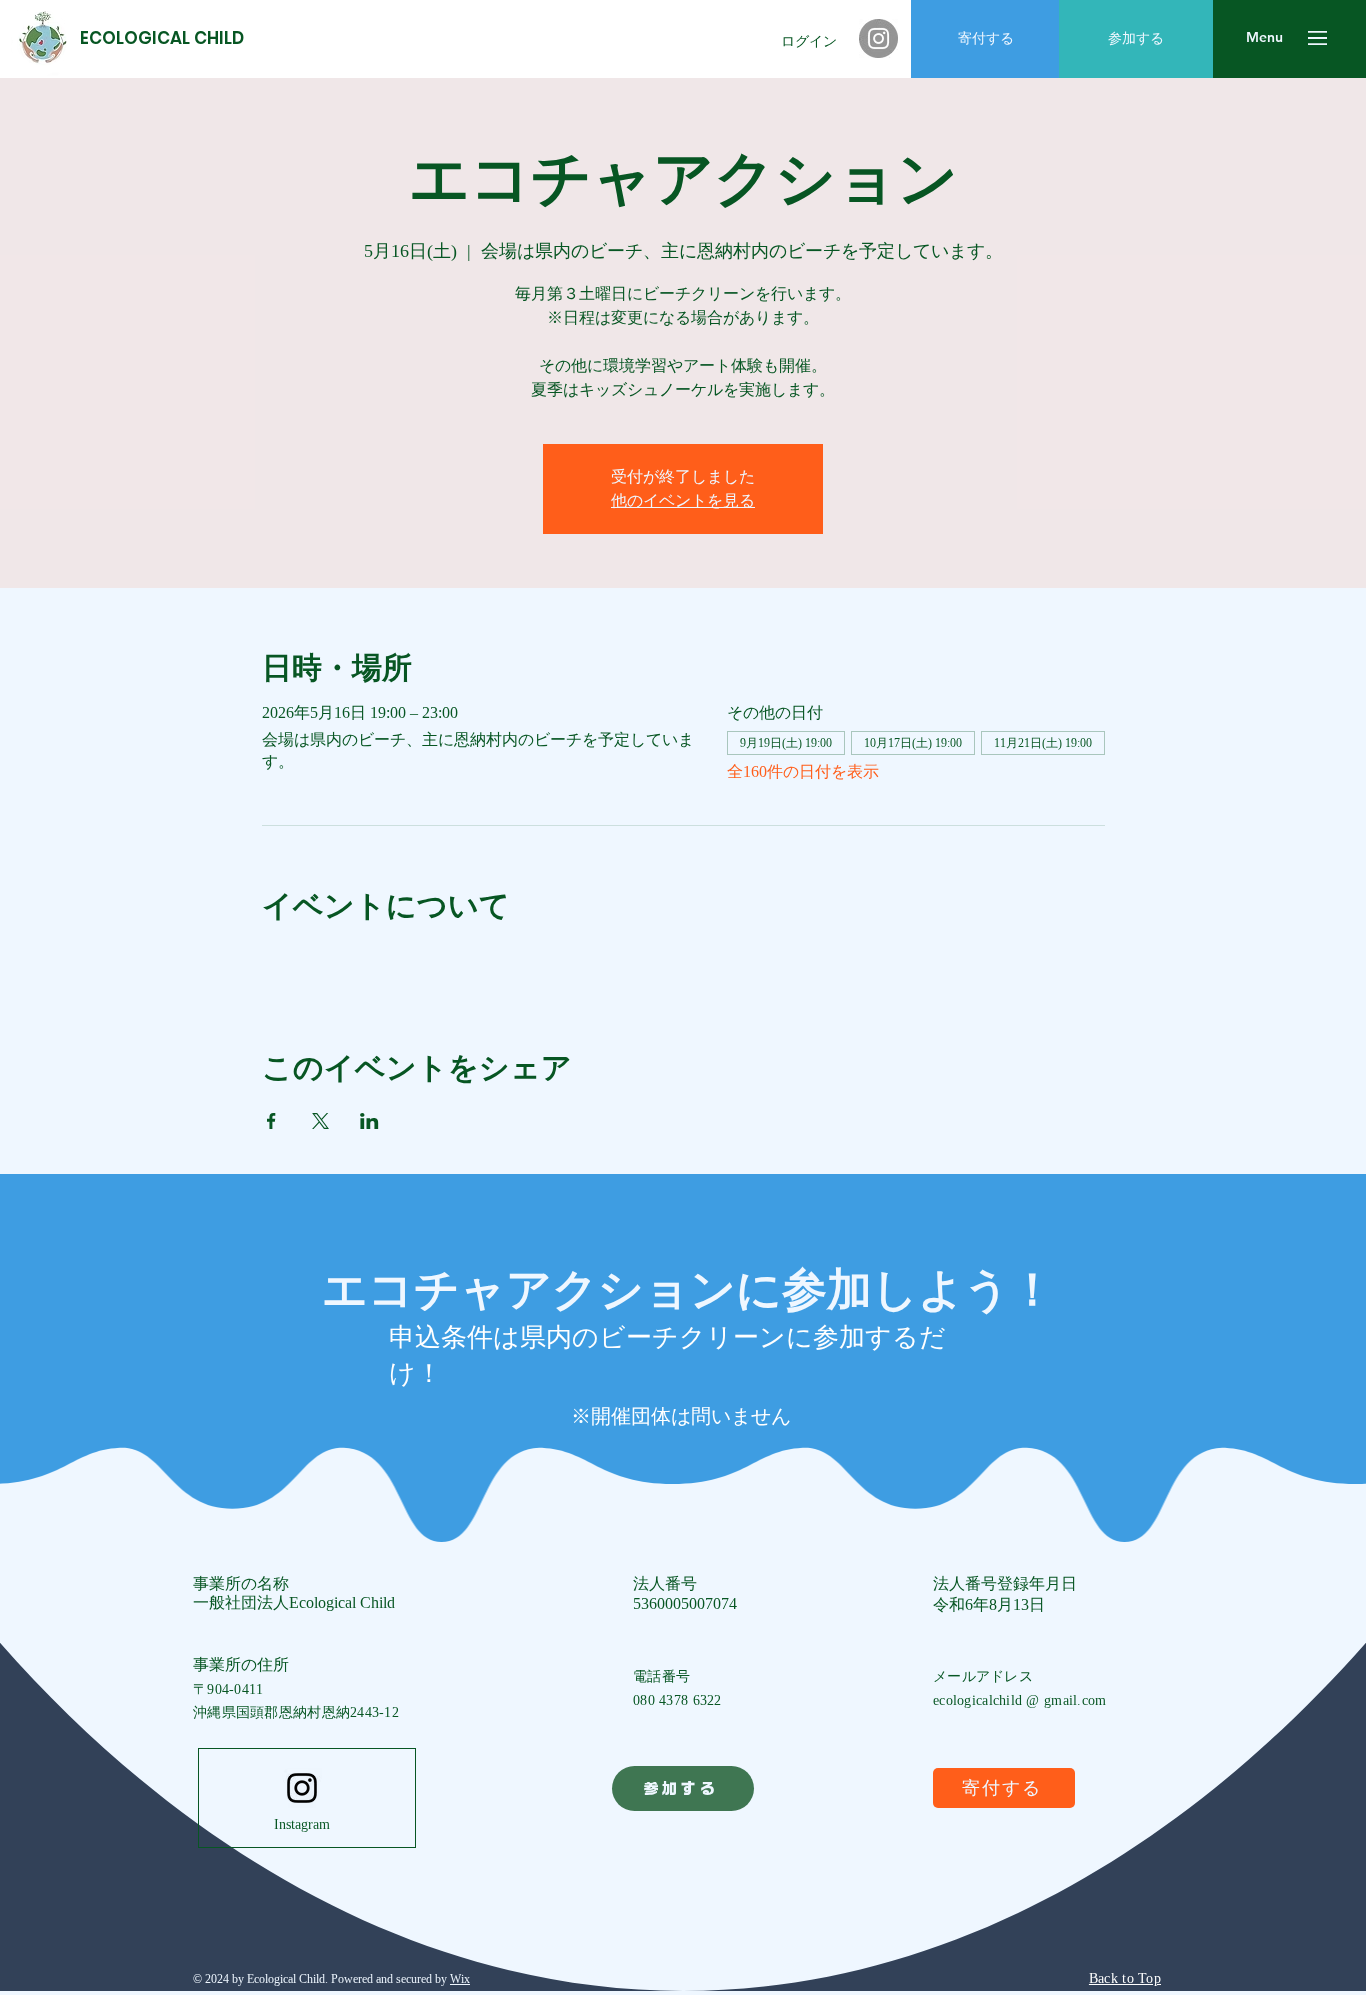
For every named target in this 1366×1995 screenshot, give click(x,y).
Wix (460, 1979)
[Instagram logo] (302, 1788)
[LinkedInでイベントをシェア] (369, 1121)
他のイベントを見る (683, 500)
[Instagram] (878, 38)
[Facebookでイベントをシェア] (271, 1121)
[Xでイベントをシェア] (320, 1121)
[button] (1264, 38)
